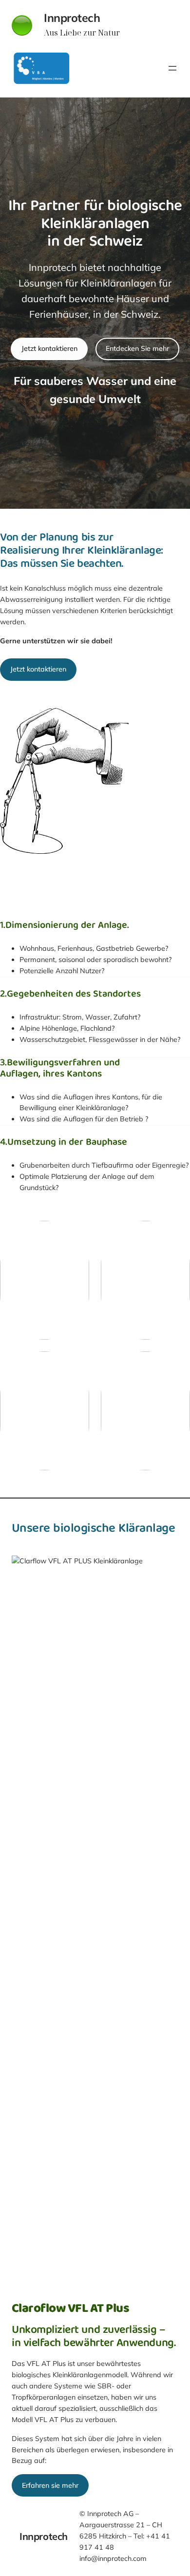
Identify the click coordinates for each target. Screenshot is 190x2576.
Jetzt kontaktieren (49, 348)
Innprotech (72, 18)
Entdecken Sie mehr (137, 348)
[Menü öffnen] (172, 68)
